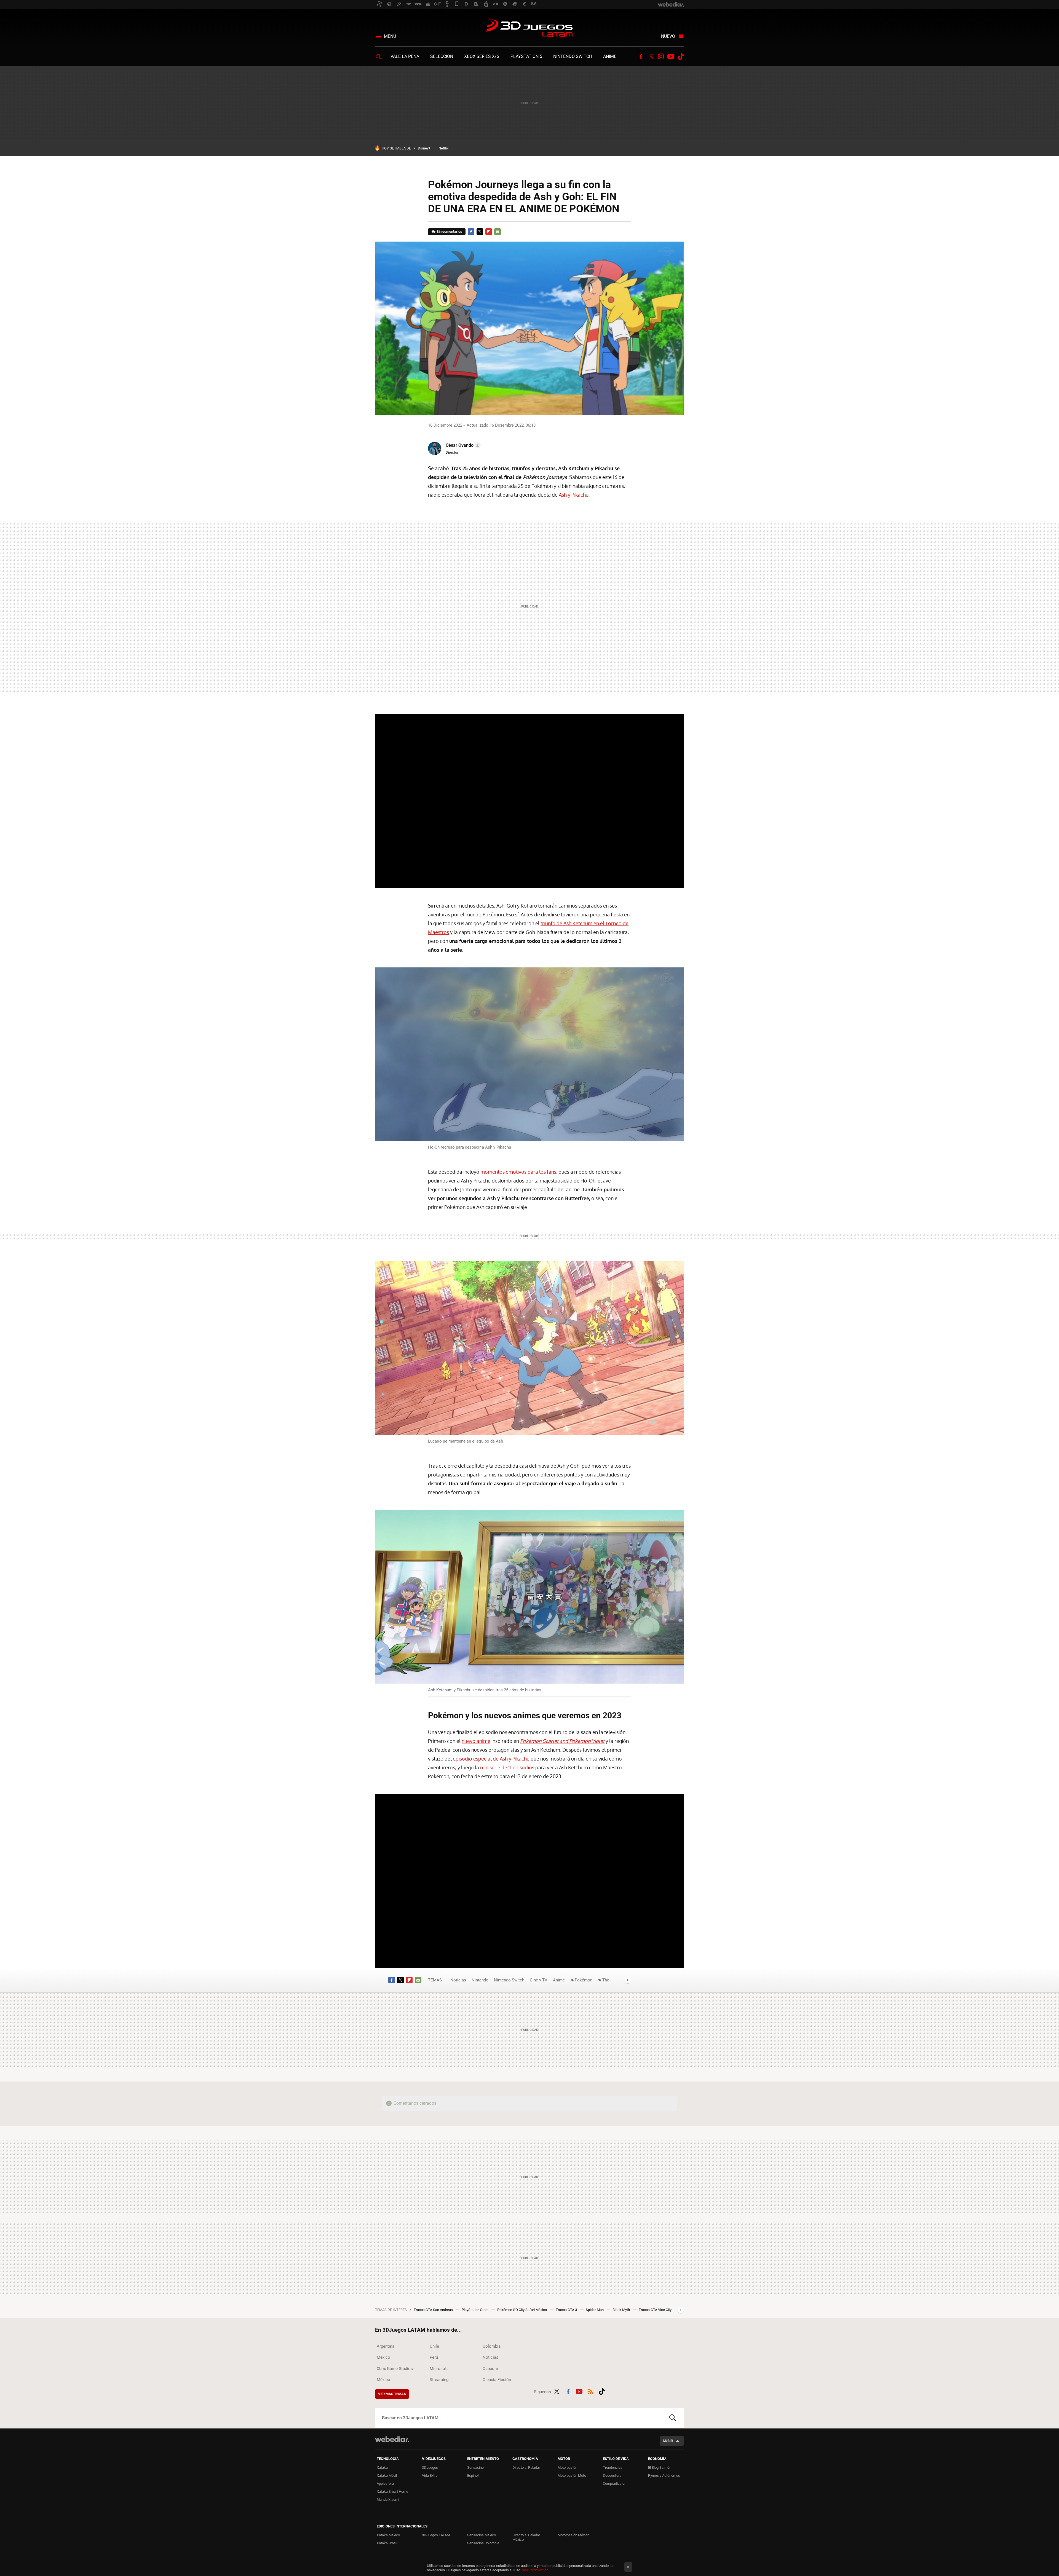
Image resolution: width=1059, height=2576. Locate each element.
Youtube (671, 57)
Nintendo (480, 1980)
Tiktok (681, 57)
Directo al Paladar (526, 2467)
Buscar (673, 2418)
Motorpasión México (573, 2535)
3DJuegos (430, 2467)
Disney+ (424, 148)
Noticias (458, 1980)
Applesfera (385, 2483)
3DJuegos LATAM (529, 29)
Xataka (382, 2467)
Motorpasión (567, 2467)
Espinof (473, 2475)
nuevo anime (476, 1741)
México (383, 2357)
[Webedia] (392, 2439)
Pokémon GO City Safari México (522, 2310)
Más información (535, 2570)
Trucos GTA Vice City (655, 2310)
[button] (462, 445)
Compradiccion (615, 2483)
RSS (590, 2391)
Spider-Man (595, 2310)
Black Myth (622, 2310)
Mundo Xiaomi (388, 2499)
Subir (668, 2441)
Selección (442, 56)
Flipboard (489, 232)
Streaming (439, 2380)
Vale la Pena (405, 56)
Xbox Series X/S (482, 56)
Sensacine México (482, 2535)
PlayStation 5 (526, 56)
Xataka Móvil (387, 2475)
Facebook (641, 57)
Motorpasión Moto (572, 2475)
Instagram (661, 57)
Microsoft (439, 2369)
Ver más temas (392, 2394)
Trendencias (613, 2467)
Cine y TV (539, 1980)
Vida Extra (430, 2475)
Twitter (651, 57)
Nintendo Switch (573, 56)
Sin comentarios (449, 232)
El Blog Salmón (660, 2467)
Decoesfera (612, 2475)
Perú (434, 2357)
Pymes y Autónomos (664, 2475)
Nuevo (668, 36)
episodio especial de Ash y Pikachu (491, 1759)
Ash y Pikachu (574, 495)
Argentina (386, 2346)
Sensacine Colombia (483, 2543)
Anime (610, 56)
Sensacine (475, 2467)
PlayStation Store (475, 2310)
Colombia (492, 2346)
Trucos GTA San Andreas (434, 2310)
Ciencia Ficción (497, 2380)
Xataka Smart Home (392, 2491)
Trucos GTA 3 (567, 2310)
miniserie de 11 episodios (507, 1767)
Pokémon (584, 1980)
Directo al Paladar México (526, 2537)
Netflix (443, 148)
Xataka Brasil (387, 2543)
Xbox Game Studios (395, 2369)
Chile (434, 2346)
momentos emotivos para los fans (518, 1172)
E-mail (498, 232)
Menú (390, 36)
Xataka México (388, 2535)
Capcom (490, 2369)
